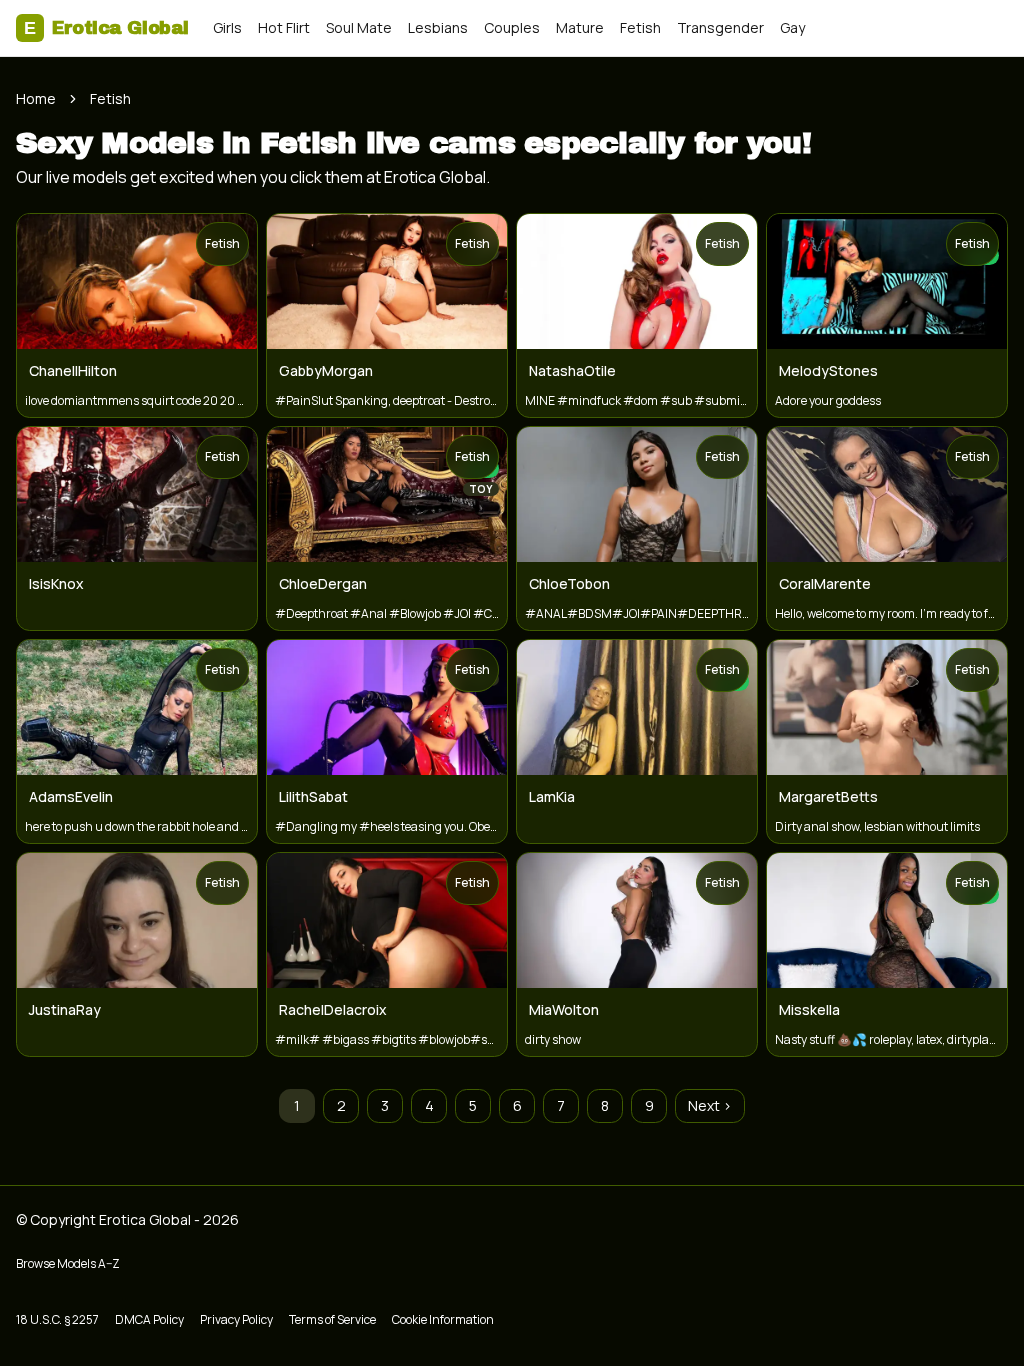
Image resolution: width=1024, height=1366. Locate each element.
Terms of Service (332, 1319)
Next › (710, 1105)
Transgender (720, 27)
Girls (227, 27)
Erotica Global (106, 28)
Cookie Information (443, 1319)
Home (36, 98)
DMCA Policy (149, 1319)
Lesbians (438, 27)
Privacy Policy (236, 1319)
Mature (580, 27)
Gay (792, 27)
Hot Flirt (284, 27)
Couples (512, 27)
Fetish (640, 27)
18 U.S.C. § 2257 (57, 1319)
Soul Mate (359, 27)
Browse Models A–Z (68, 1263)
